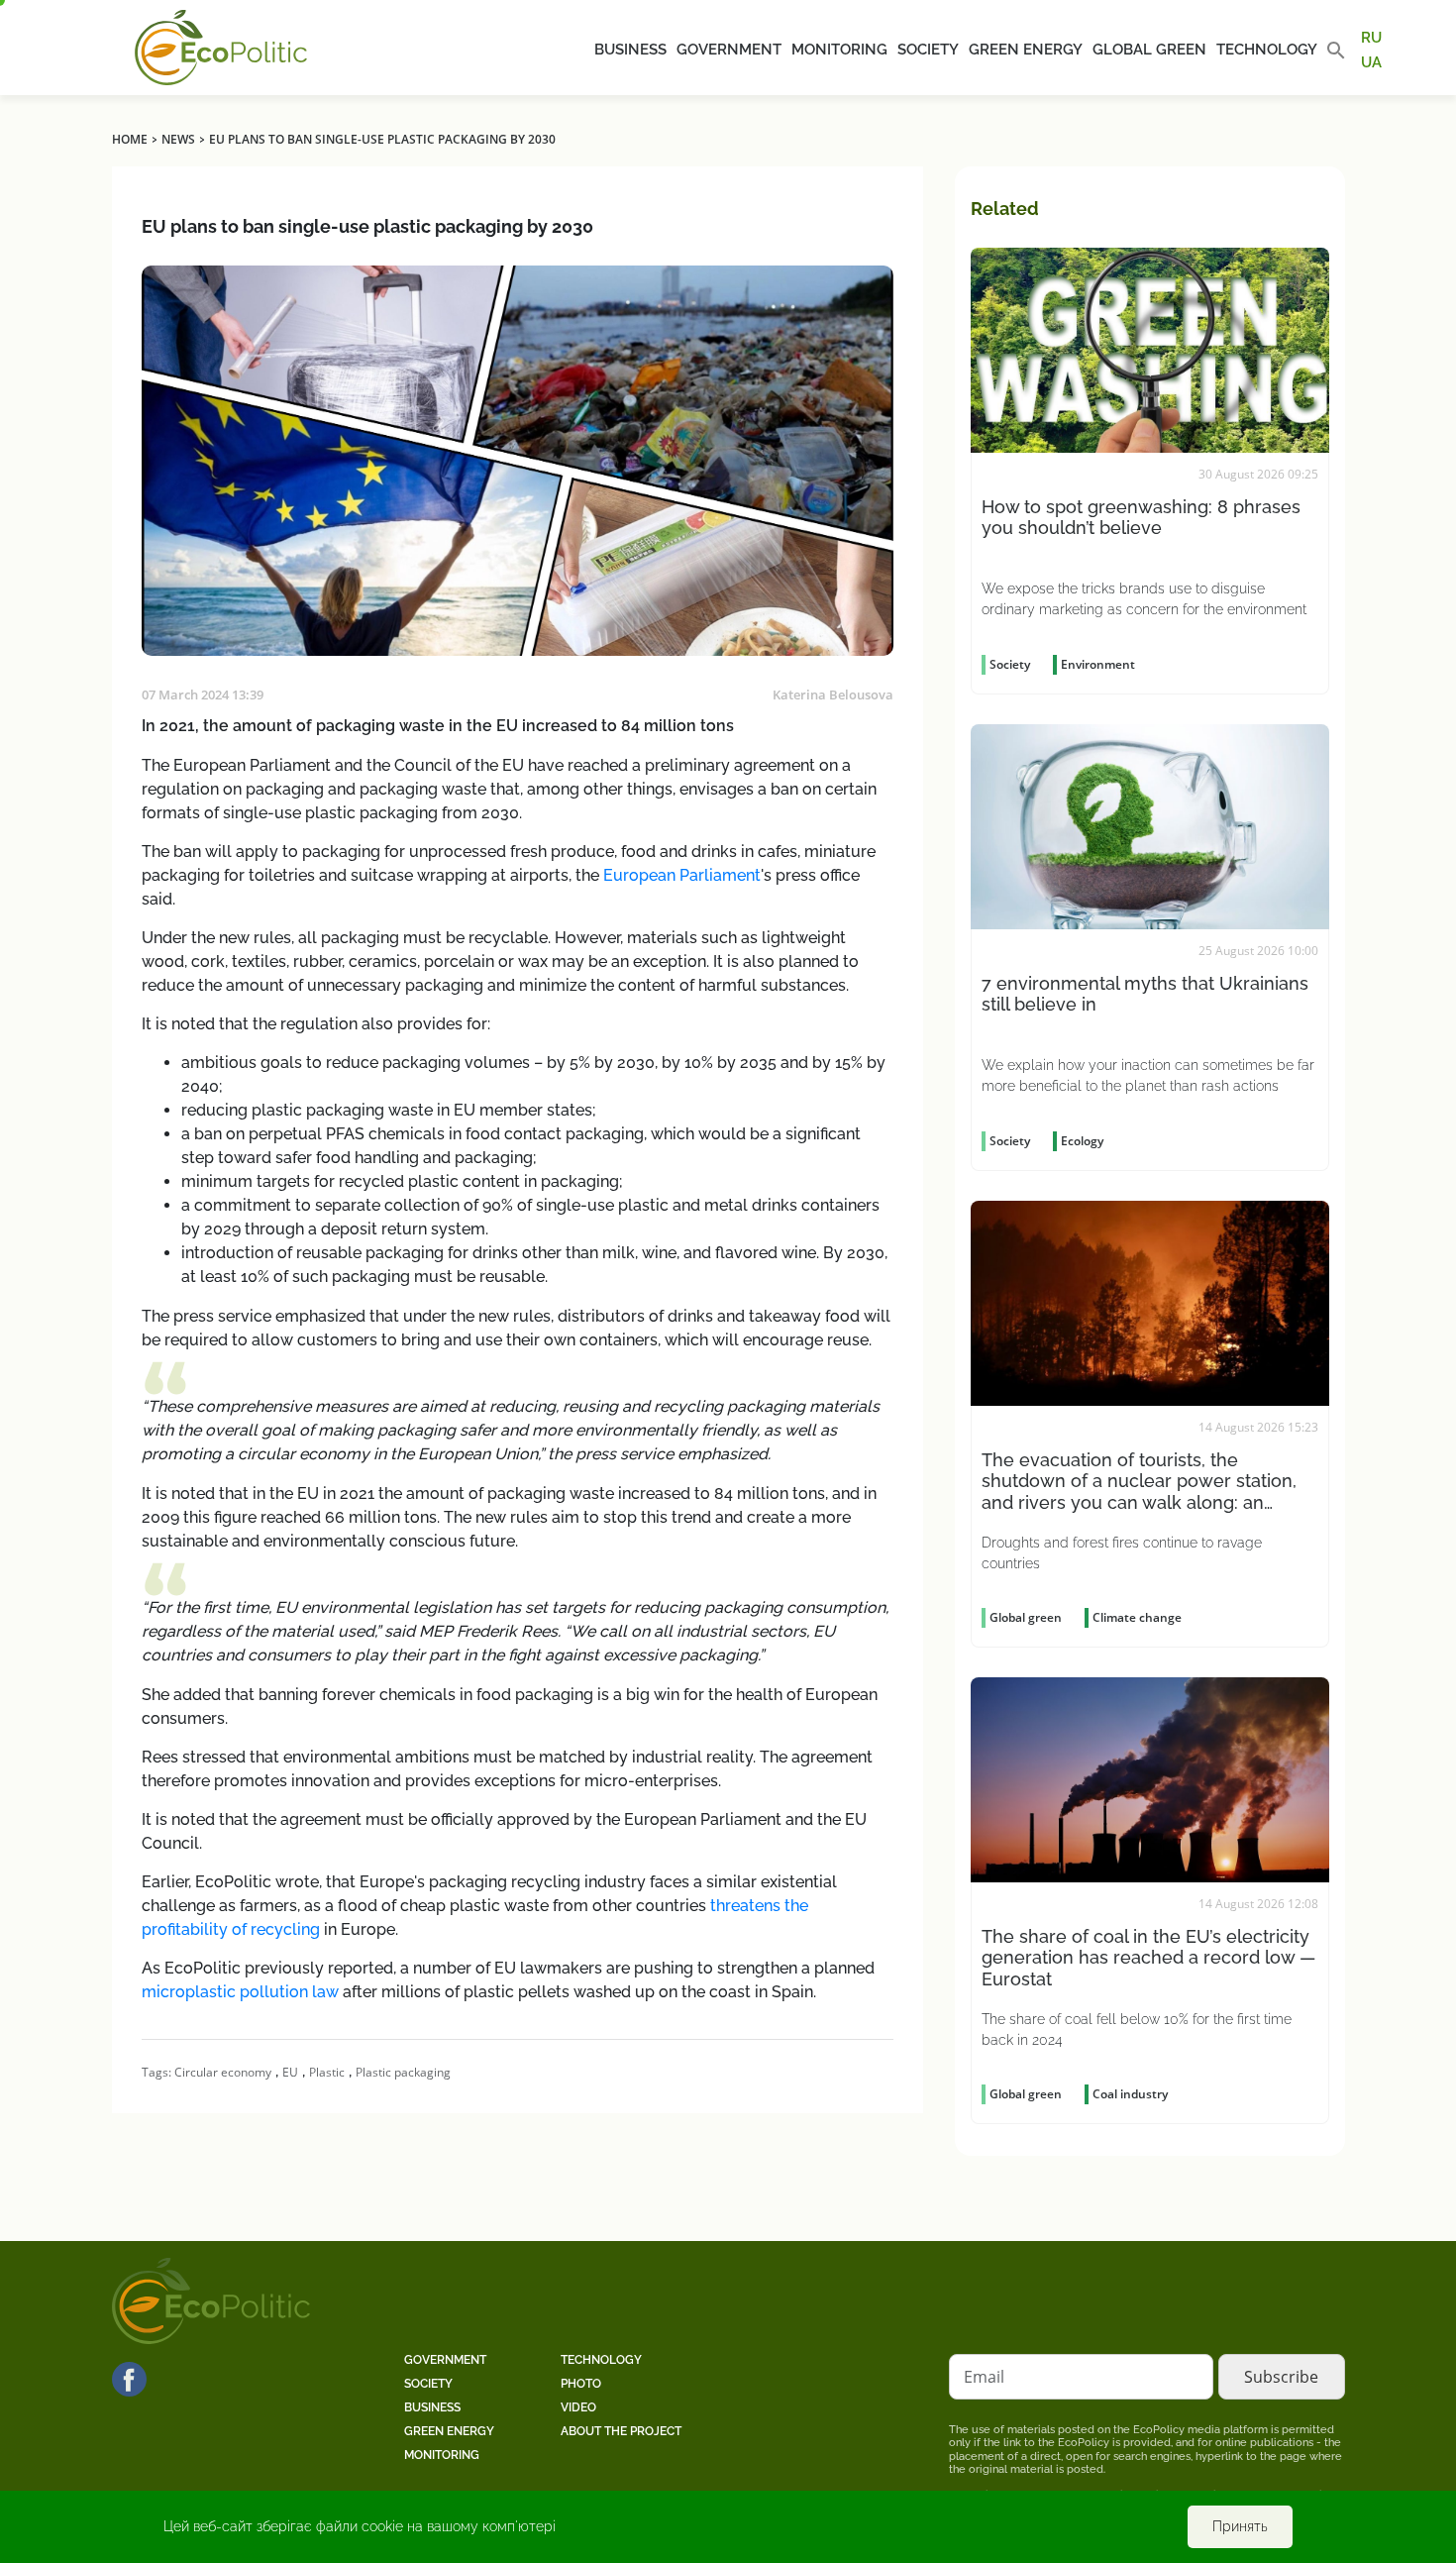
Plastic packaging (403, 2072)
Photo (581, 2384)
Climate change (1137, 1617)
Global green (1149, 50)
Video (578, 2407)
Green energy (1026, 50)
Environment (1098, 664)
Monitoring (839, 50)
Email (984, 2377)
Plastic (327, 2072)
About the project (621, 2431)
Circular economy (223, 2072)
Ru (1371, 38)
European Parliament (682, 875)
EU (290, 2072)
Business (630, 50)
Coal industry (1130, 2094)
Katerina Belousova (833, 694)
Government (729, 50)
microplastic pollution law (242, 1992)
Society (928, 50)
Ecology (1082, 1141)
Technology (1267, 50)
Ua (1371, 61)
